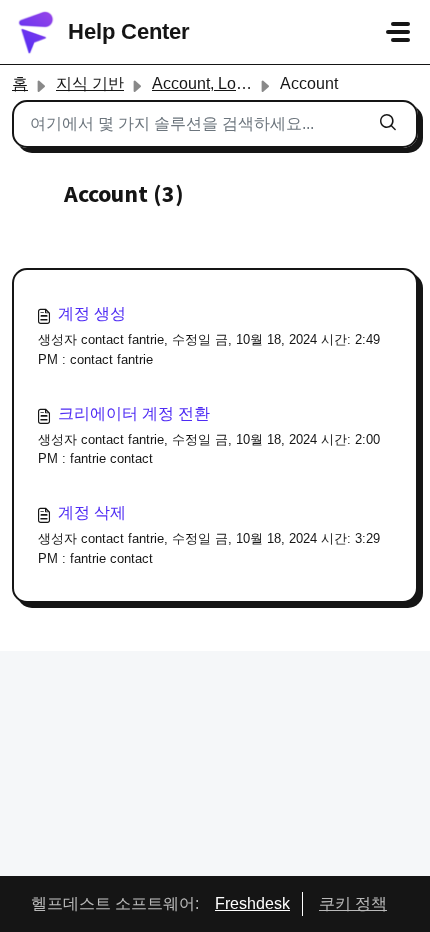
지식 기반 (90, 83)
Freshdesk (252, 903)
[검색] (388, 124)
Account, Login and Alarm (243, 83)
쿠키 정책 (353, 903)
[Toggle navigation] (398, 32)
